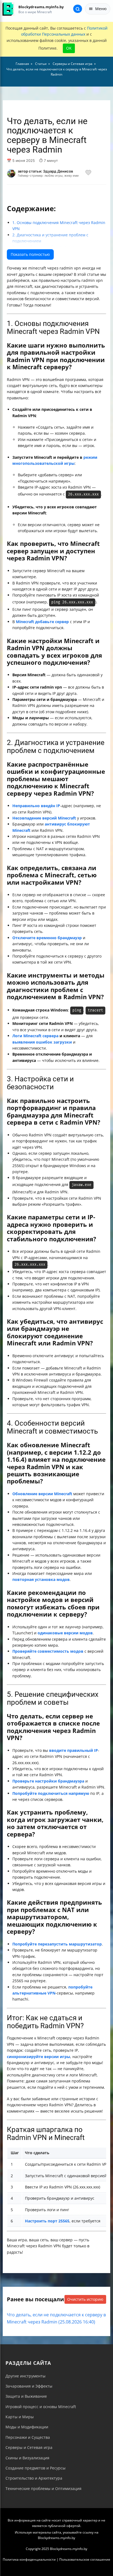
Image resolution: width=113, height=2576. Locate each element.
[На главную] (8, 9)
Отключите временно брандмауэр (47, 938)
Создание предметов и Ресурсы (36, 2468)
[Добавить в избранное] (88, 173)
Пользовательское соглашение (85, 2559)
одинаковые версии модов (65, 1633)
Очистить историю (85, 2299)
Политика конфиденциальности (29, 2559)
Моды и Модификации (27, 2427)
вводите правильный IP (74, 1750)
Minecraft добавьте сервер (42, 622)
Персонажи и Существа (28, 2437)
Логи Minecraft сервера (35, 1036)
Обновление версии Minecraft (42, 1494)
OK (69, 48)
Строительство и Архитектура (34, 2478)
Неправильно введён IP (36, 806)
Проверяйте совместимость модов (48, 1651)
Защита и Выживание (26, 2396)
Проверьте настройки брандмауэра (48, 1781)
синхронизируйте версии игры (39, 2057)
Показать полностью (30, 254)
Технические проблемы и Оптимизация (43, 2488)
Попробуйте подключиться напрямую (51, 1793)
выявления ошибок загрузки (42, 1042)
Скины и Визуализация (27, 2458)
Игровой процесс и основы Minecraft (41, 2407)
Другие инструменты (26, 2376)
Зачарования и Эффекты (29, 2386)
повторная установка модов (41, 1579)
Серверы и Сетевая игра (29, 2447)
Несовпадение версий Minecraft (44, 818)
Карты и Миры (20, 2417)
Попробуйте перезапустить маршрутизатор (57, 1944)
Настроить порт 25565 (47, 2221)
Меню (101, 9)
